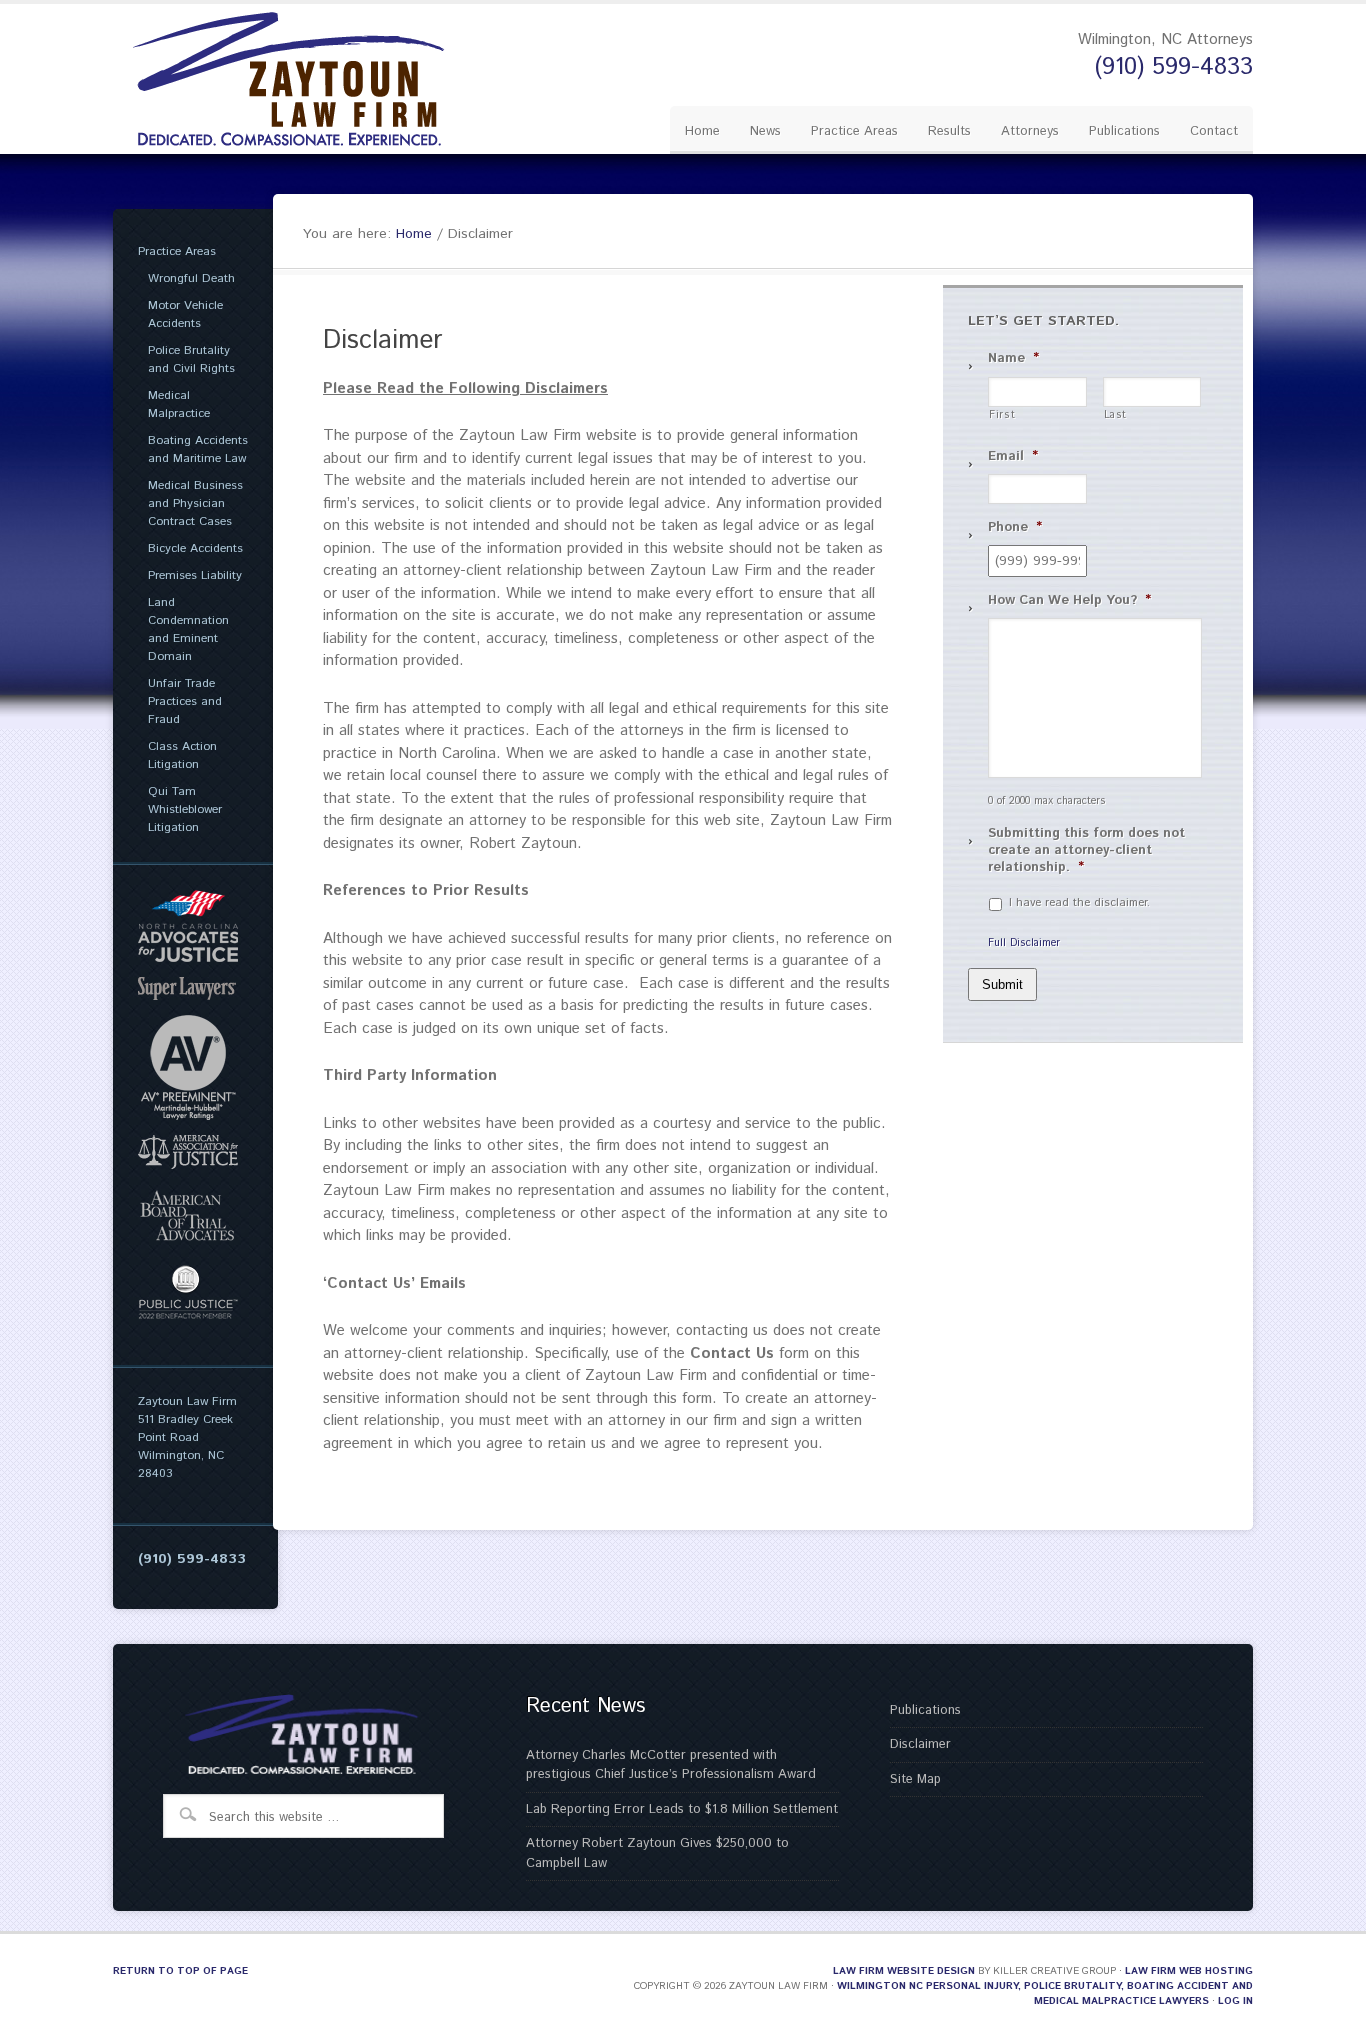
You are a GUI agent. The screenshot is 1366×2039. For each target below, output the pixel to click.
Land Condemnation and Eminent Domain (188, 629)
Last (1116, 415)
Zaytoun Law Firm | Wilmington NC (303, 79)
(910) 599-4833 (1174, 67)
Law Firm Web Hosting (1189, 1971)
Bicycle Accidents (195, 548)
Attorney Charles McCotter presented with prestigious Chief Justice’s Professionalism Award (671, 1765)
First (1002, 415)
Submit (1002, 984)
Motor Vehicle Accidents (185, 314)
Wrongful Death (191, 278)
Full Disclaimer (1024, 943)
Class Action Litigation (182, 755)
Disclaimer (920, 1744)
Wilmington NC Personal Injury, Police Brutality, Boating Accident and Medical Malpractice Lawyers (1045, 1993)
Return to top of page (180, 1971)
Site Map (915, 1779)
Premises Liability (195, 575)
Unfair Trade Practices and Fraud (185, 701)
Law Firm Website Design (904, 1971)
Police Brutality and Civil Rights (191, 359)
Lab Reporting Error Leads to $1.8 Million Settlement (682, 1809)
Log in (1235, 2001)
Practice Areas (177, 251)
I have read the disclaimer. (1079, 903)
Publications (925, 1710)
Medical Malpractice (179, 404)
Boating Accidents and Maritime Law (198, 449)
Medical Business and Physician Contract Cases (195, 503)
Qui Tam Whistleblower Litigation (185, 809)
